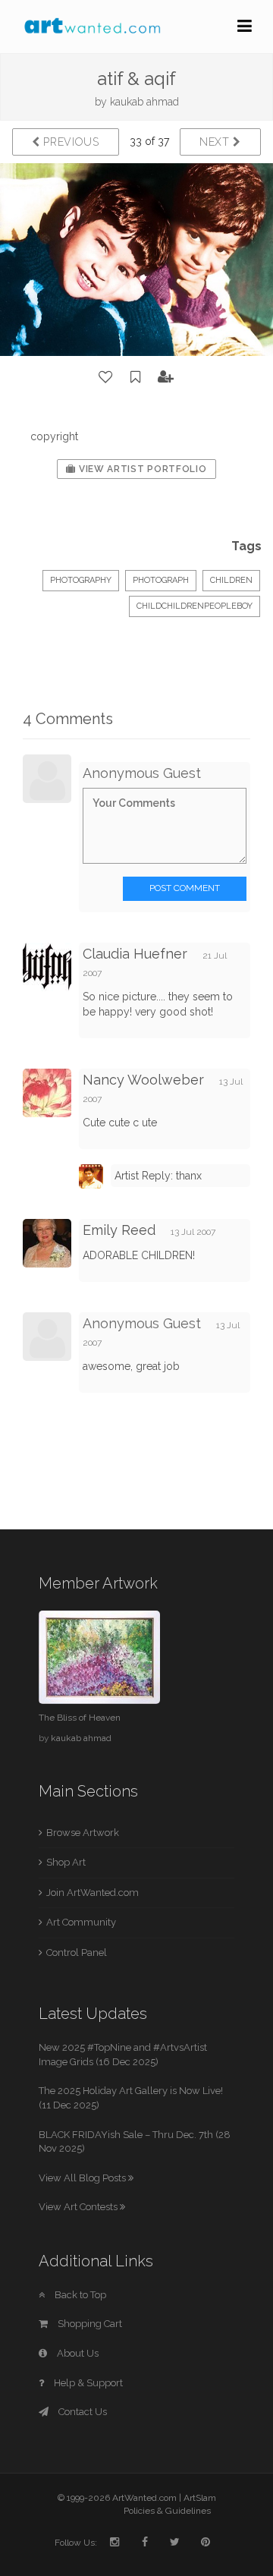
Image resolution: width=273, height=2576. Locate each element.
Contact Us (82, 2412)
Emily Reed (119, 1230)
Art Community (81, 1922)
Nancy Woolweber (143, 1080)
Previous (70, 142)
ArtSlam (200, 2498)
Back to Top (79, 2295)
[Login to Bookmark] (136, 377)
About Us (77, 2353)
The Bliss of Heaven (80, 1718)
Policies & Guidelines (167, 2511)
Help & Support (87, 2383)
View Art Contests (79, 2207)
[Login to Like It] (106, 377)
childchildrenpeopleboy (195, 606)
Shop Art (66, 1862)
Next (217, 142)
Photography (81, 580)
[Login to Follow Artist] (166, 377)
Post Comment (185, 888)
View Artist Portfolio (141, 469)
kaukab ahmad (144, 102)
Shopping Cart (89, 2324)
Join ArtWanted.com (93, 1893)
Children (231, 580)
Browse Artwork (83, 1833)
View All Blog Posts (83, 2178)
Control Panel (77, 1952)
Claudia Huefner (135, 954)
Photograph (161, 580)
